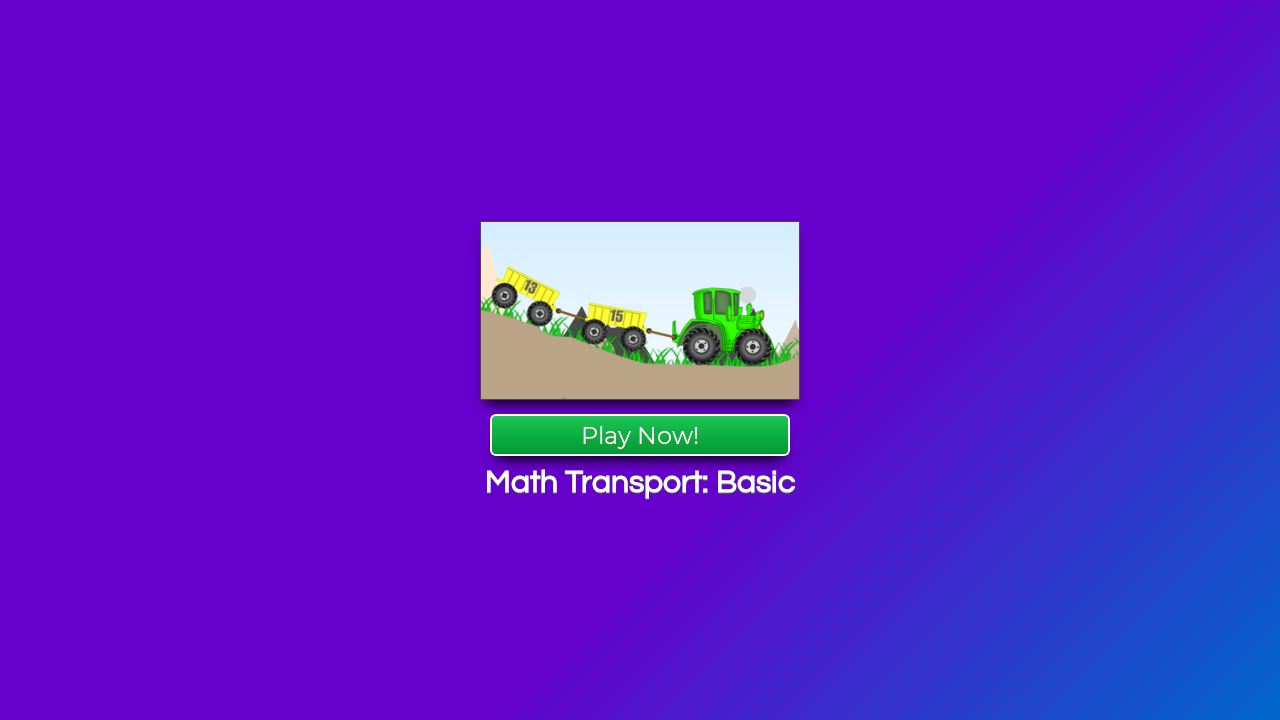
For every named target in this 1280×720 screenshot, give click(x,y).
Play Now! (640, 435)
